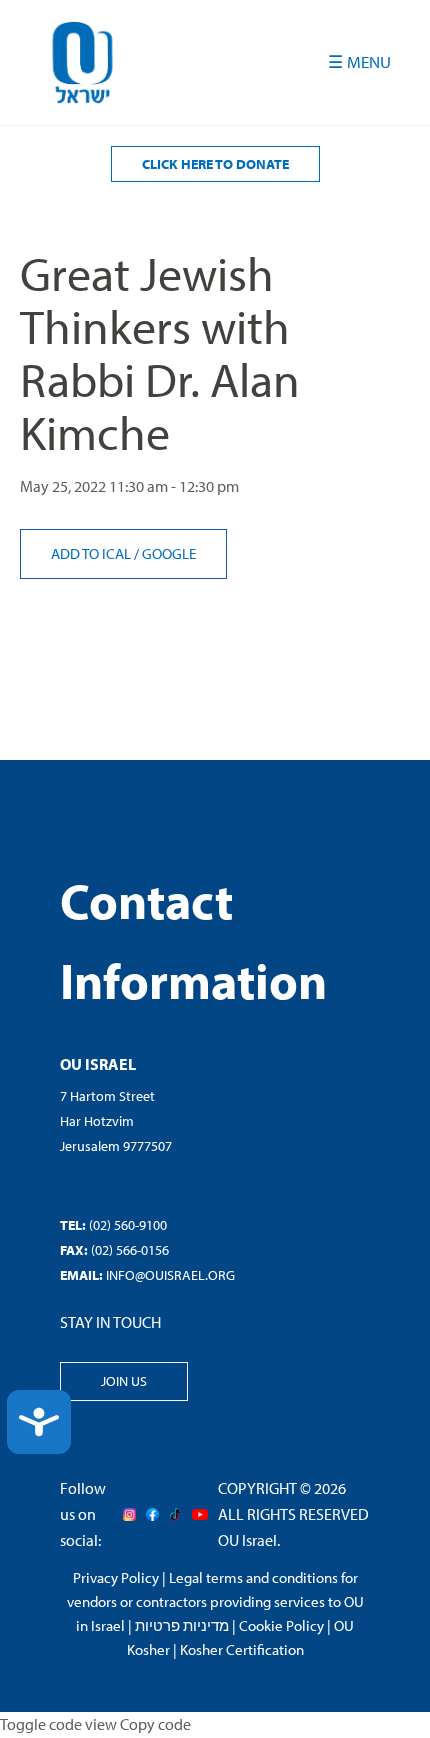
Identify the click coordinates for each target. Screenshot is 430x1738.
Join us (124, 1381)
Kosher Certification (242, 1649)
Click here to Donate (215, 164)
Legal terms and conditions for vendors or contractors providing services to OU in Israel (215, 1601)
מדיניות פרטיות (182, 1625)
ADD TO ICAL (92, 553)
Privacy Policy (116, 1577)
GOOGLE (169, 553)
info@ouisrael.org (170, 1275)
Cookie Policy (281, 1625)
